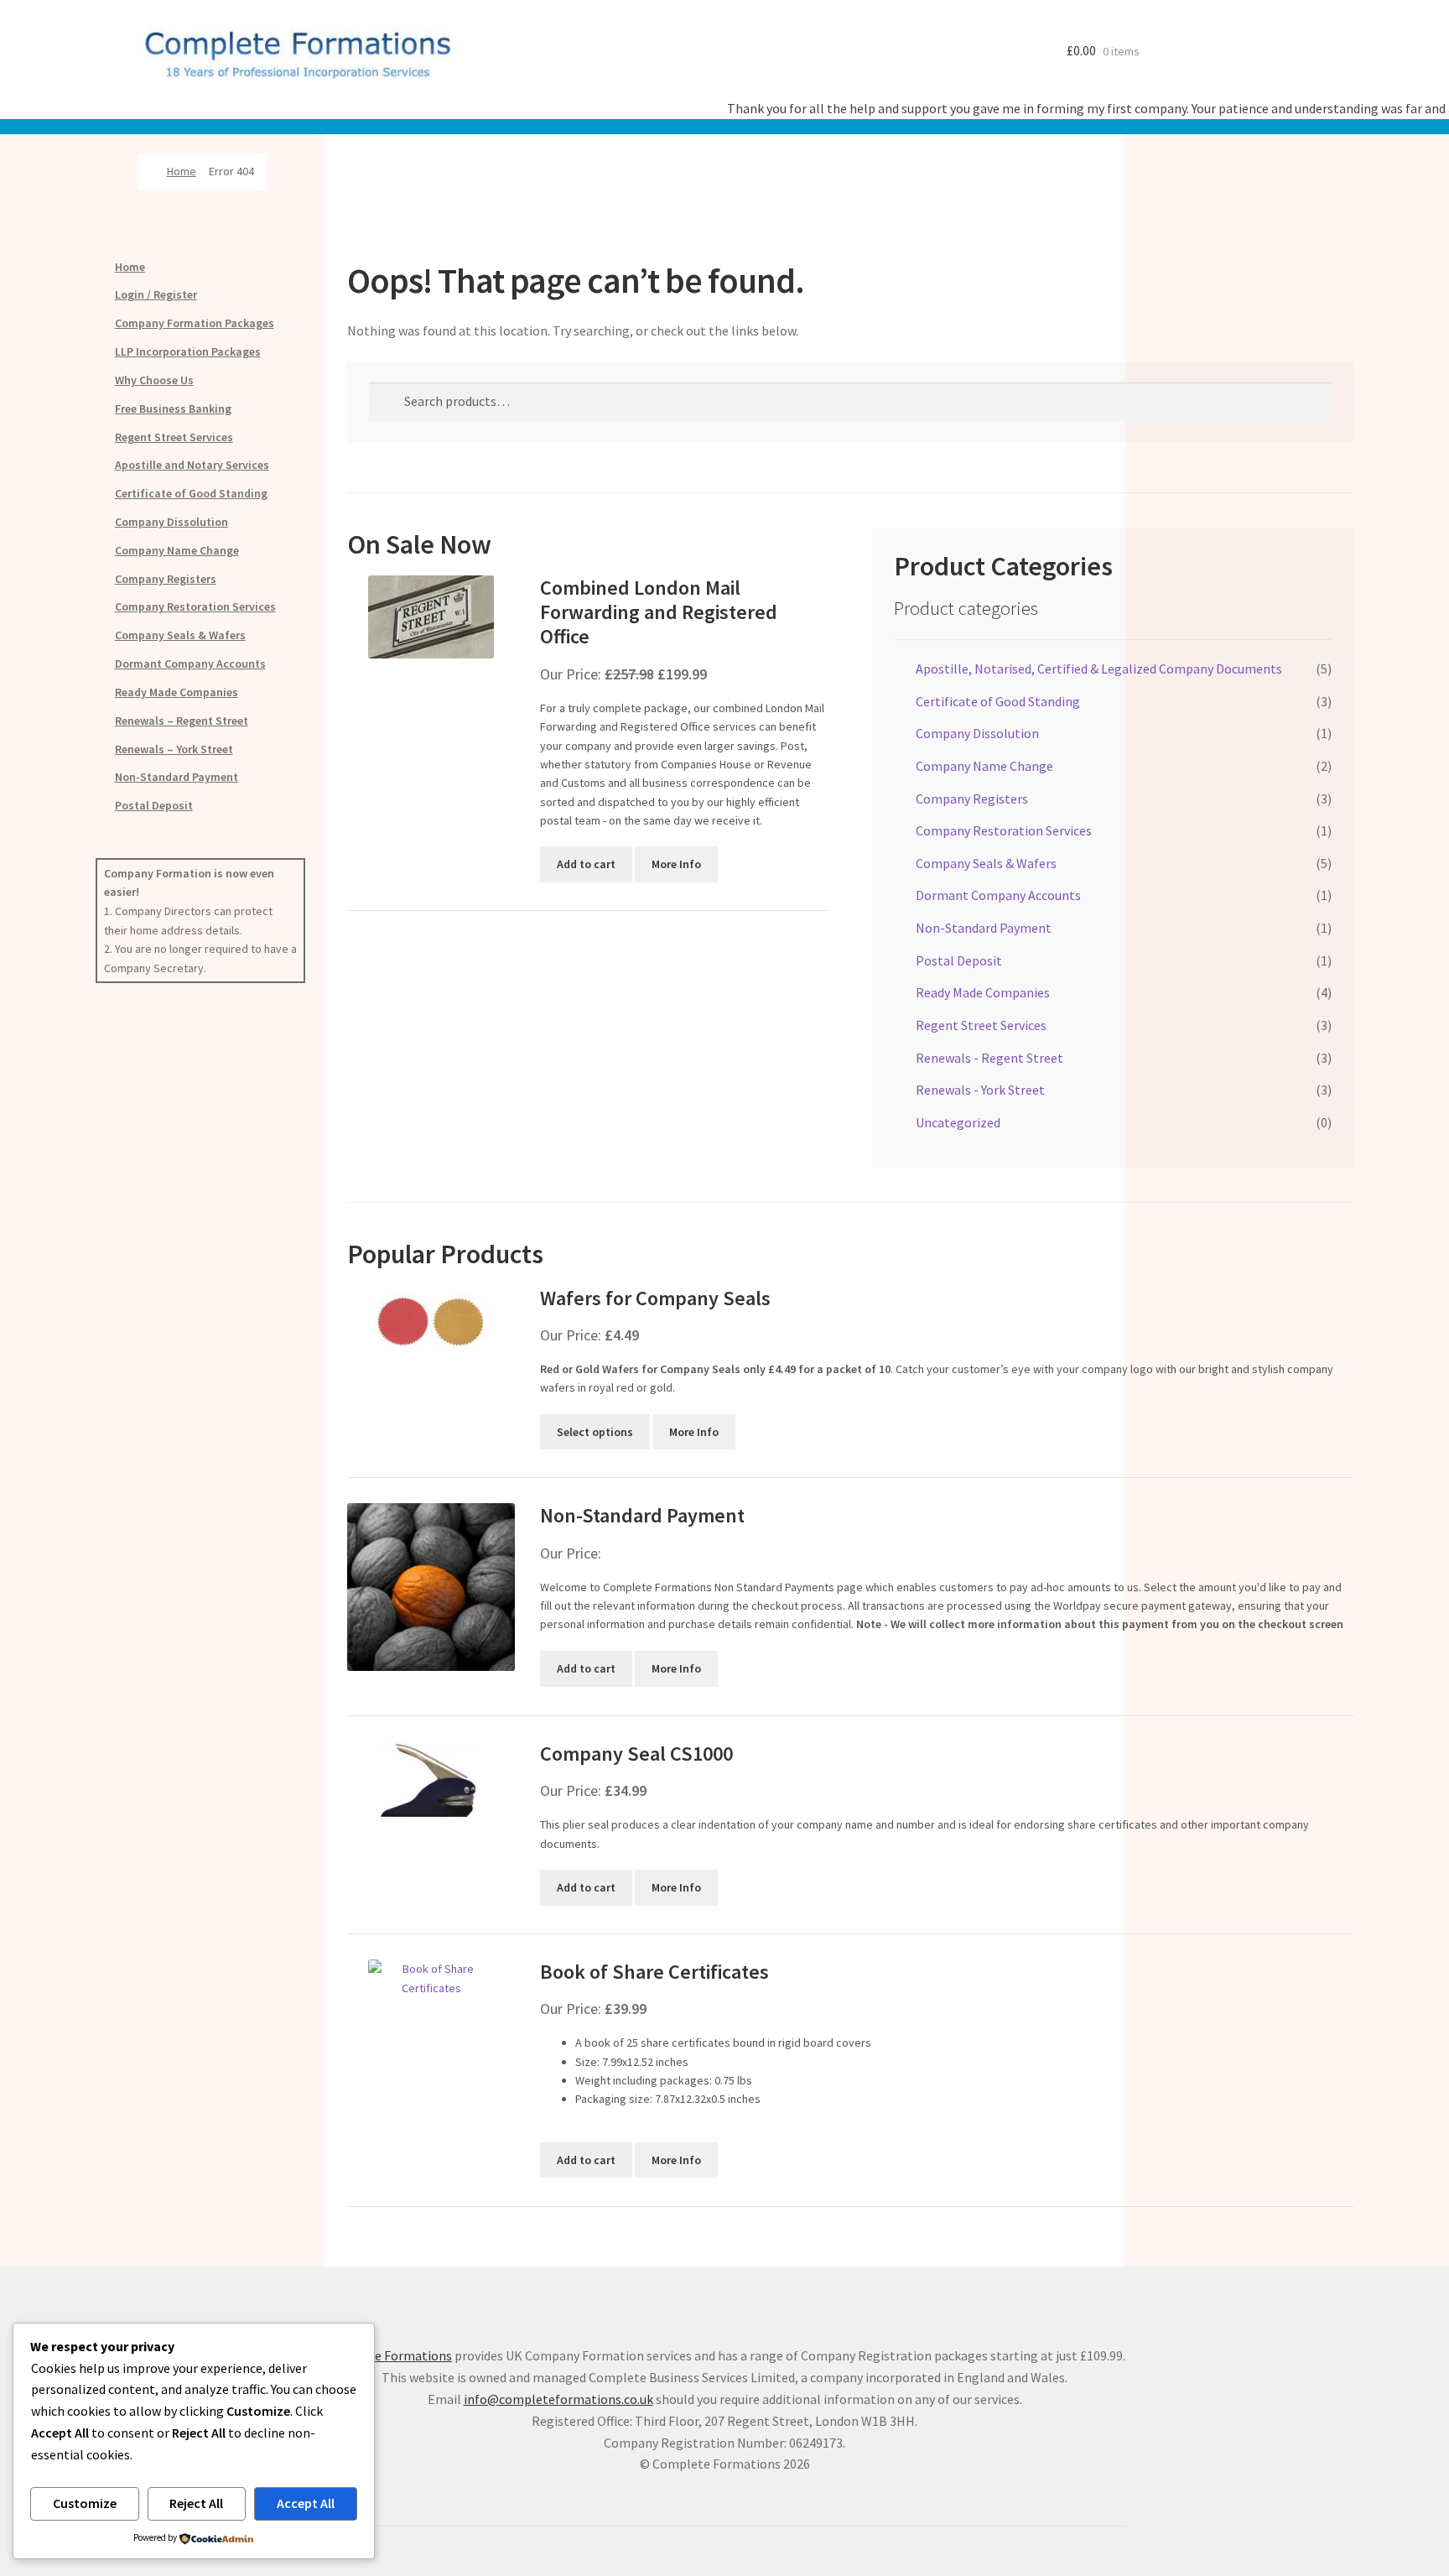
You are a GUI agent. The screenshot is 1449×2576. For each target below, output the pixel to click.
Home (182, 171)
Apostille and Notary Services (192, 465)
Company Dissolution (171, 522)
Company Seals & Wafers (180, 635)
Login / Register (156, 294)
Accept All (306, 2503)
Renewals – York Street (174, 749)
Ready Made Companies (177, 692)
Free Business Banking (173, 409)
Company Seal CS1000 (636, 1754)
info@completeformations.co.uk (558, 2399)
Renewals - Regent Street (989, 1058)
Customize (85, 2503)
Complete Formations (388, 2355)
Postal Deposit (154, 805)
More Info (676, 864)
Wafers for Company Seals (655, 1298)
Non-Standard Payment (177, 777)
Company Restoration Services (195, 606)
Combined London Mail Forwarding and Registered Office (659, 612)
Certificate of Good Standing (191, 493)
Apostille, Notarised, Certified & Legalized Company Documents (1099, 669)
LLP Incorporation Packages (188, 351)
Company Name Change (177, 550)
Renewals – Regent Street (182, 721)
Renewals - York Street (980, 1090)
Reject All (196, 2503)
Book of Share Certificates (654, 1972)
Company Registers (166, 579)
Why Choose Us (154, 380)
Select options (595, 1432)
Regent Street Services (174, 437)
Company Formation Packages (195, 323)
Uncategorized (958, 1122)
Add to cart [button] (586, 864)
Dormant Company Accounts (190, 664)
